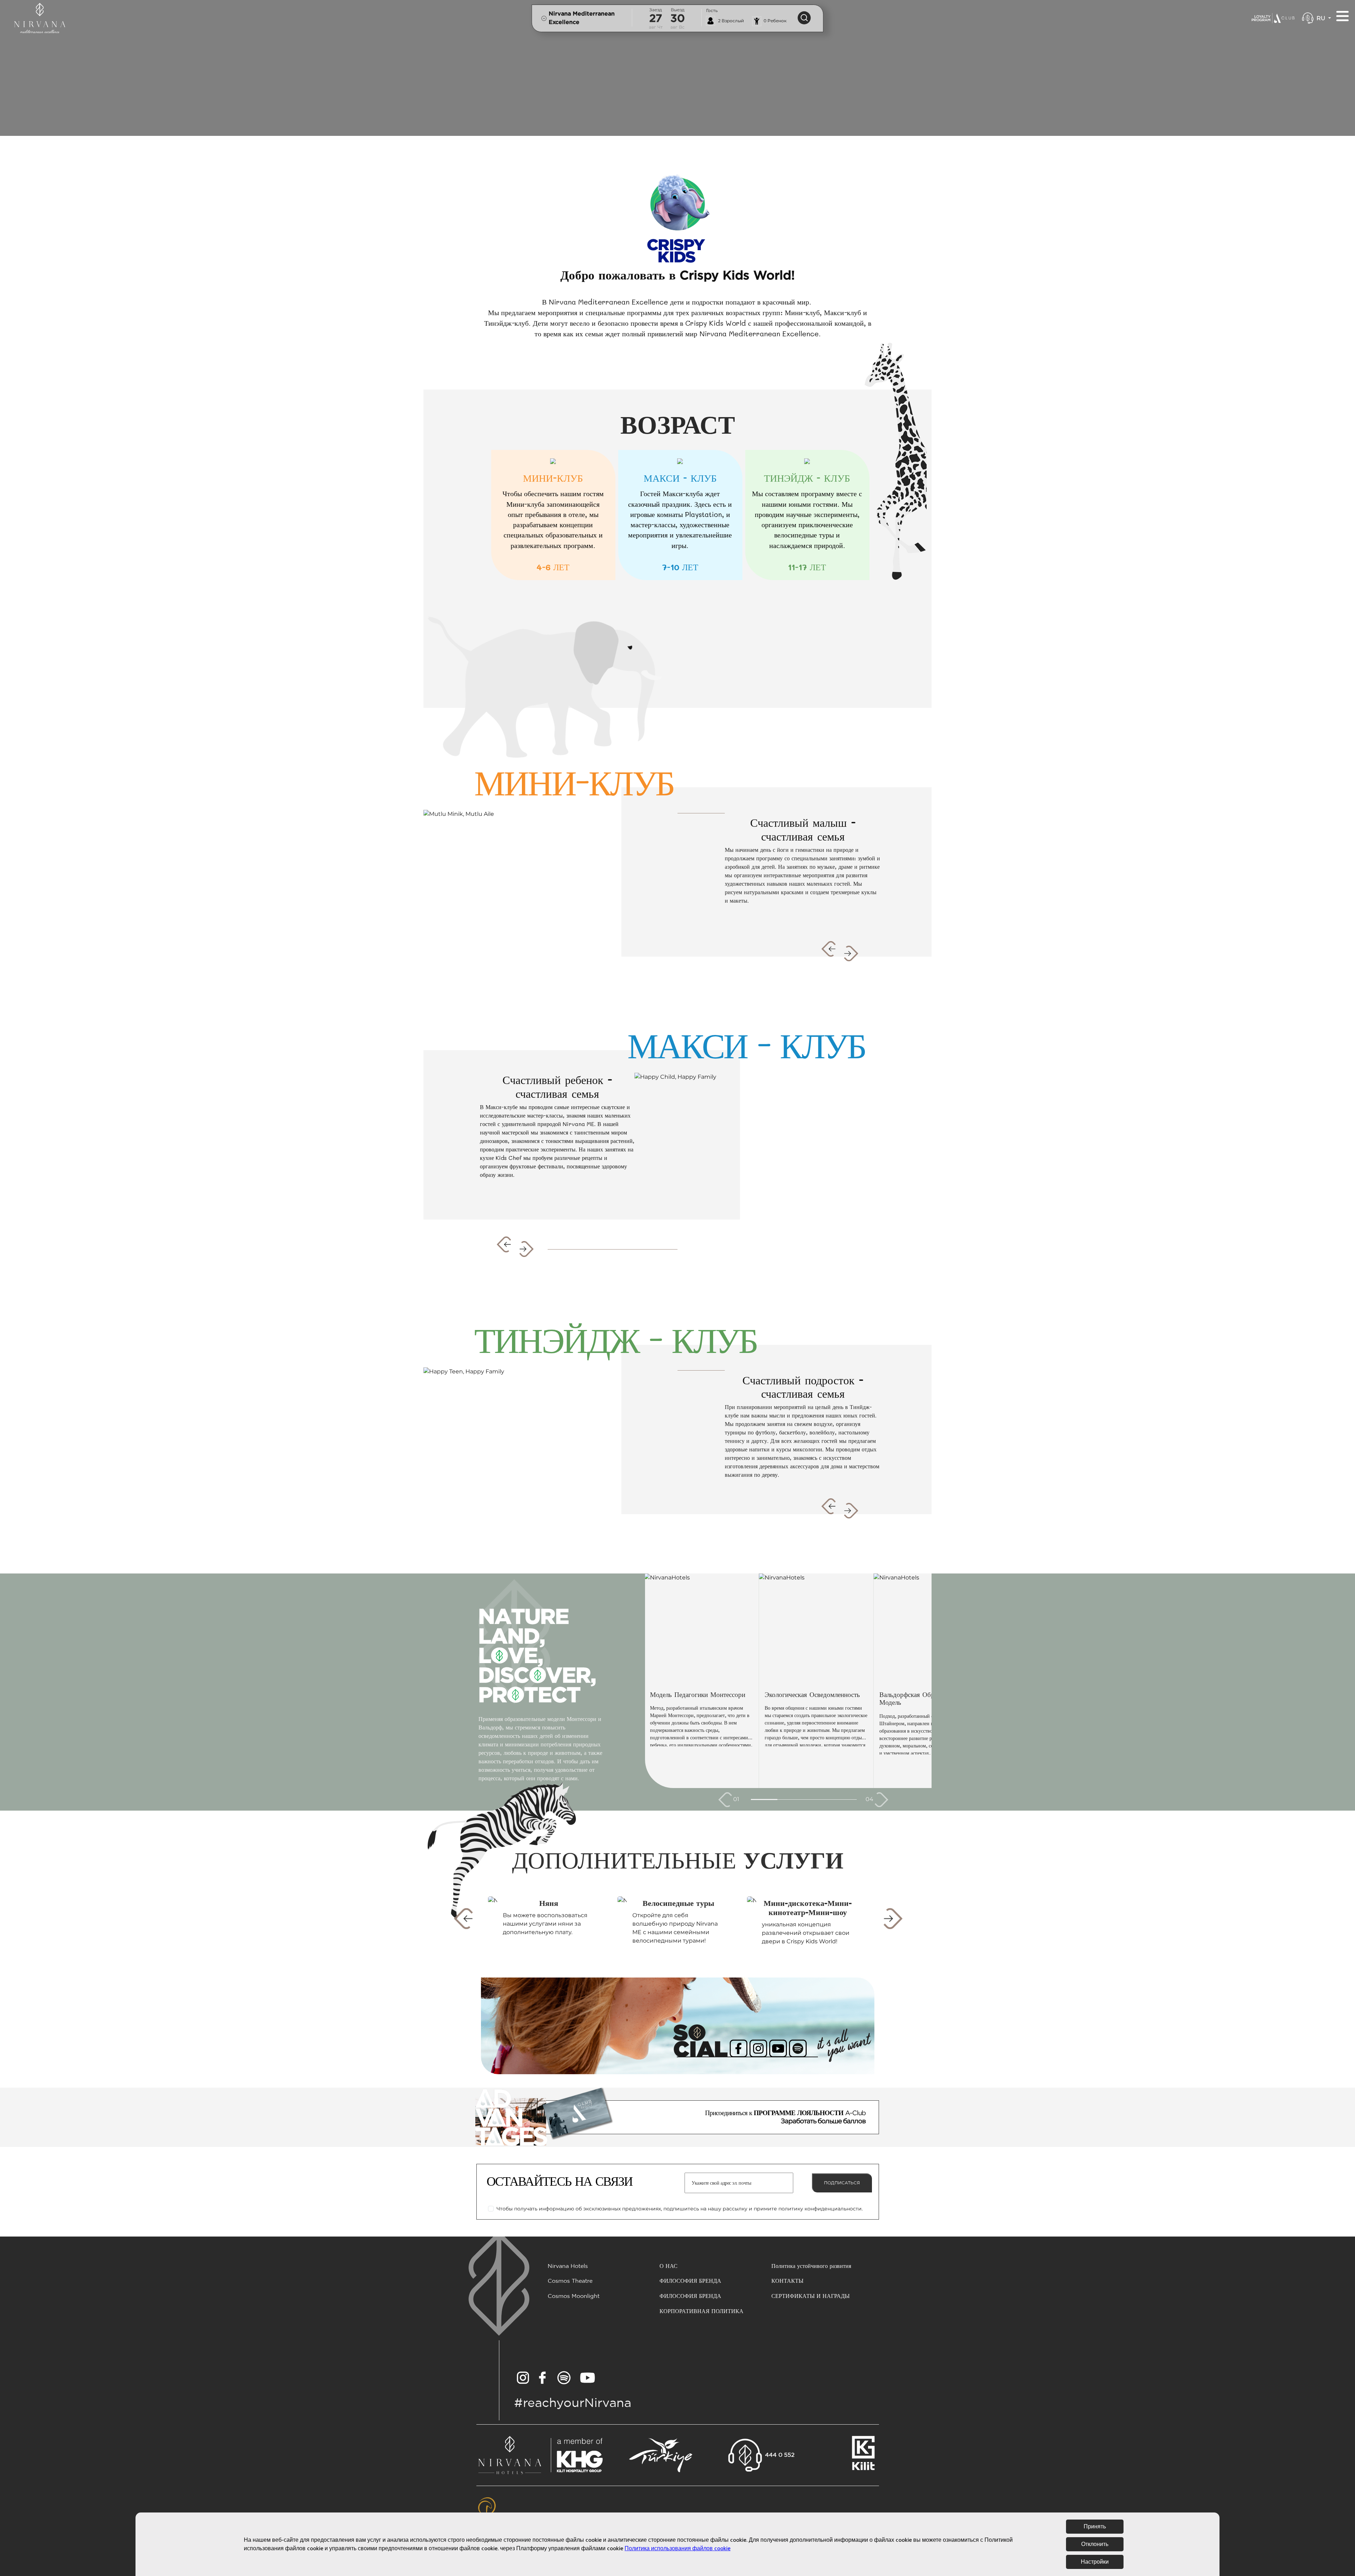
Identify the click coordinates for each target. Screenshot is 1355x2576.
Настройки (1095, 2562)
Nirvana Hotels (568, 2266)
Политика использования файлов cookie (677, 2548)
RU (1322, 18)
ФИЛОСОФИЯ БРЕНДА (690, 2281)
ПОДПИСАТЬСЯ (842, 2183)
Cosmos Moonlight (574, 2296)
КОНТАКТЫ (787, 2281)
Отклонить (1095, 2544)
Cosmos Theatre (570, 2281)
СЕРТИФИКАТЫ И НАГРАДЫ (811, 2296)
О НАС (669, 2266)
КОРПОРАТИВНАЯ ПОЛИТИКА (701, 2312)
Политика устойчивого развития (811, 2266)
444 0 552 (780, 2455)
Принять (1095, 2527)
